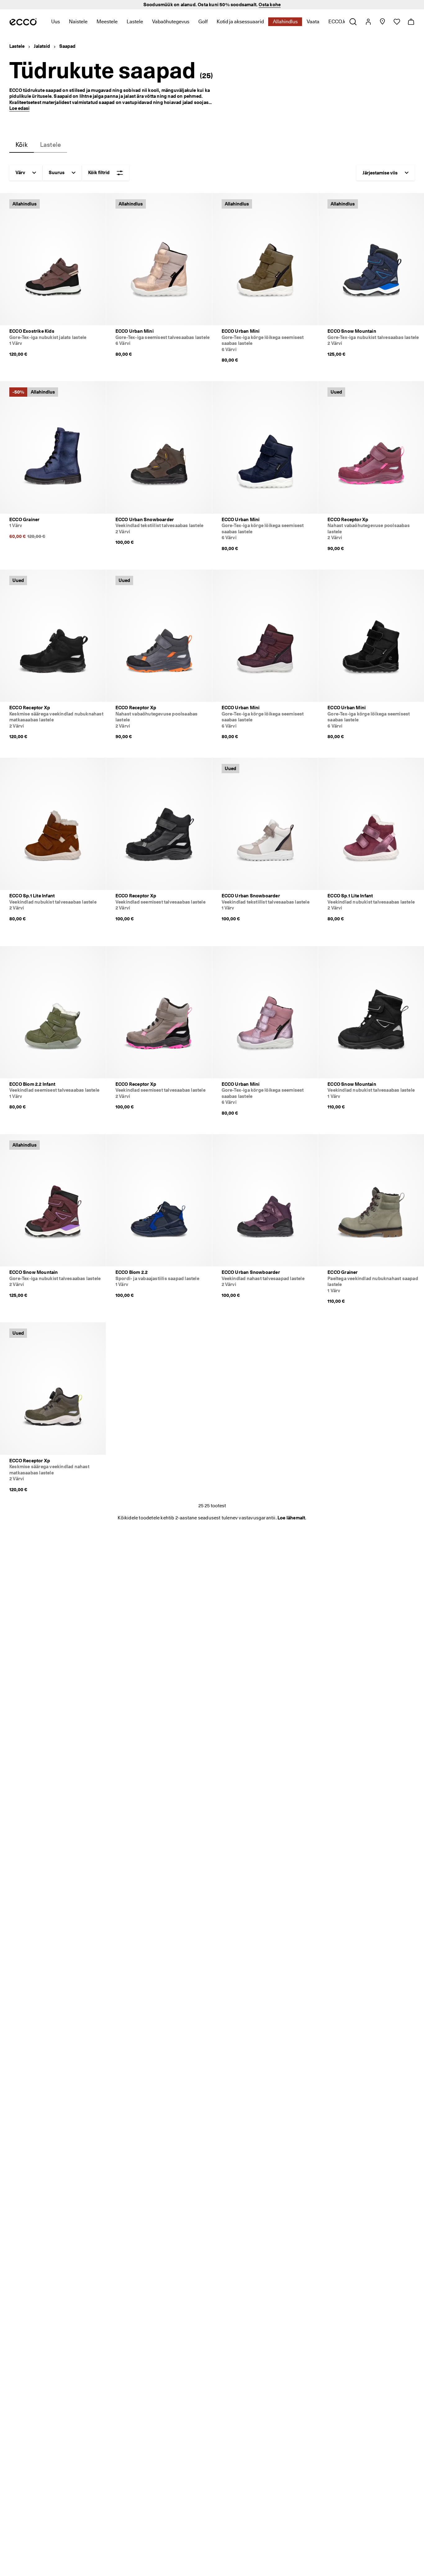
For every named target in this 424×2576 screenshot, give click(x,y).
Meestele (107, 22)
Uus (56, 22)
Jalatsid (42, 46)
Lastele (135, 22)
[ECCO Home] (23, 22)
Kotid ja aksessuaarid (240, 22)
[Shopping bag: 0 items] (411, 22)
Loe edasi (19, 108)
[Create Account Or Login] (368, 22)
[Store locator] (382, 22)
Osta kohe (270, 5)
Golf (203, 22)
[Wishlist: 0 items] (397, 22)
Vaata (313, 22)
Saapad (67, 46)
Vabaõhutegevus (171, 22)
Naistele (78, 22)
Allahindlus (285, 22)
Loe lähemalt (291, 1518)
